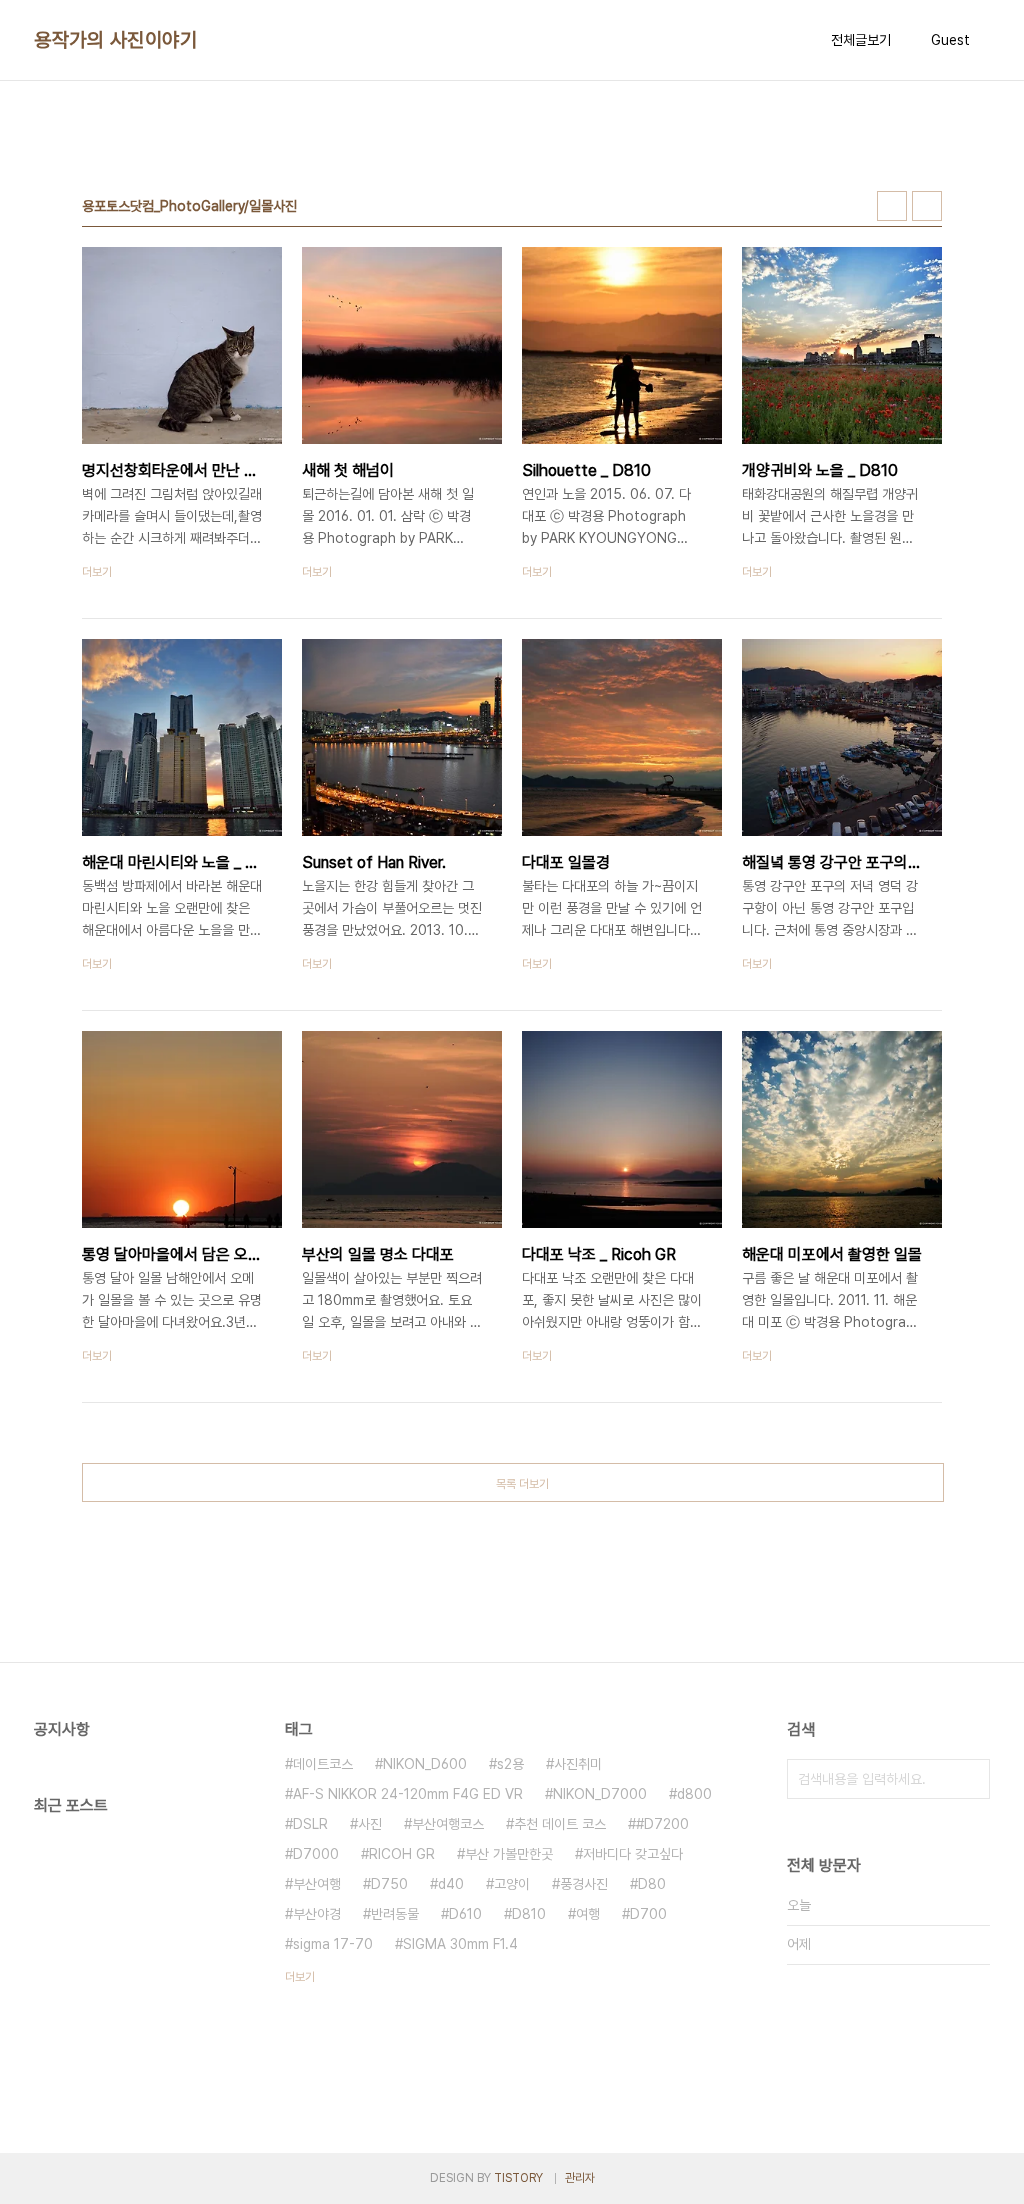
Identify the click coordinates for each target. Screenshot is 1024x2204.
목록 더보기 (522, 1484)
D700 (648, 1914)
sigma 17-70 (333, 1944)
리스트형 (927, 206)
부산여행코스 (448, 1824)
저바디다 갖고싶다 (633, 1854)
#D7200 (662, 1824)
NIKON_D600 (425, 1764)
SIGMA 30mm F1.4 (460, 1944)
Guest (950, 40)
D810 (529, 1914)
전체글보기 (861, 40)
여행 (588, 1914)
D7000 (316, 1854)
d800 (694, 1794)
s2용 (510, 1764)
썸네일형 (892, 206)
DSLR (310, 1824)
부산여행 (317, 1884)
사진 (370, 1824)
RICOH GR (402, 1854)
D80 (652, 1884)
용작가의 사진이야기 (115, 40)
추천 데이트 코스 (560, 1824)
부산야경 (317, 1914)
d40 (451, 1884)
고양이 (512, 1884)
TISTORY (518, 2178)
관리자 (580, 2178)
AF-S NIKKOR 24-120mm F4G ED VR (408, 1794)
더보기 (300, 1977)
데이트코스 (323, 1764)
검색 (970, 1779)
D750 (389, 1884)
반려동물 (395, 1914)
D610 (465, 1914)
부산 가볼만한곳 (509, 1854)
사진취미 (578, 1764)
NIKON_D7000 (600, 1794)
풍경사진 (584, 1884)
